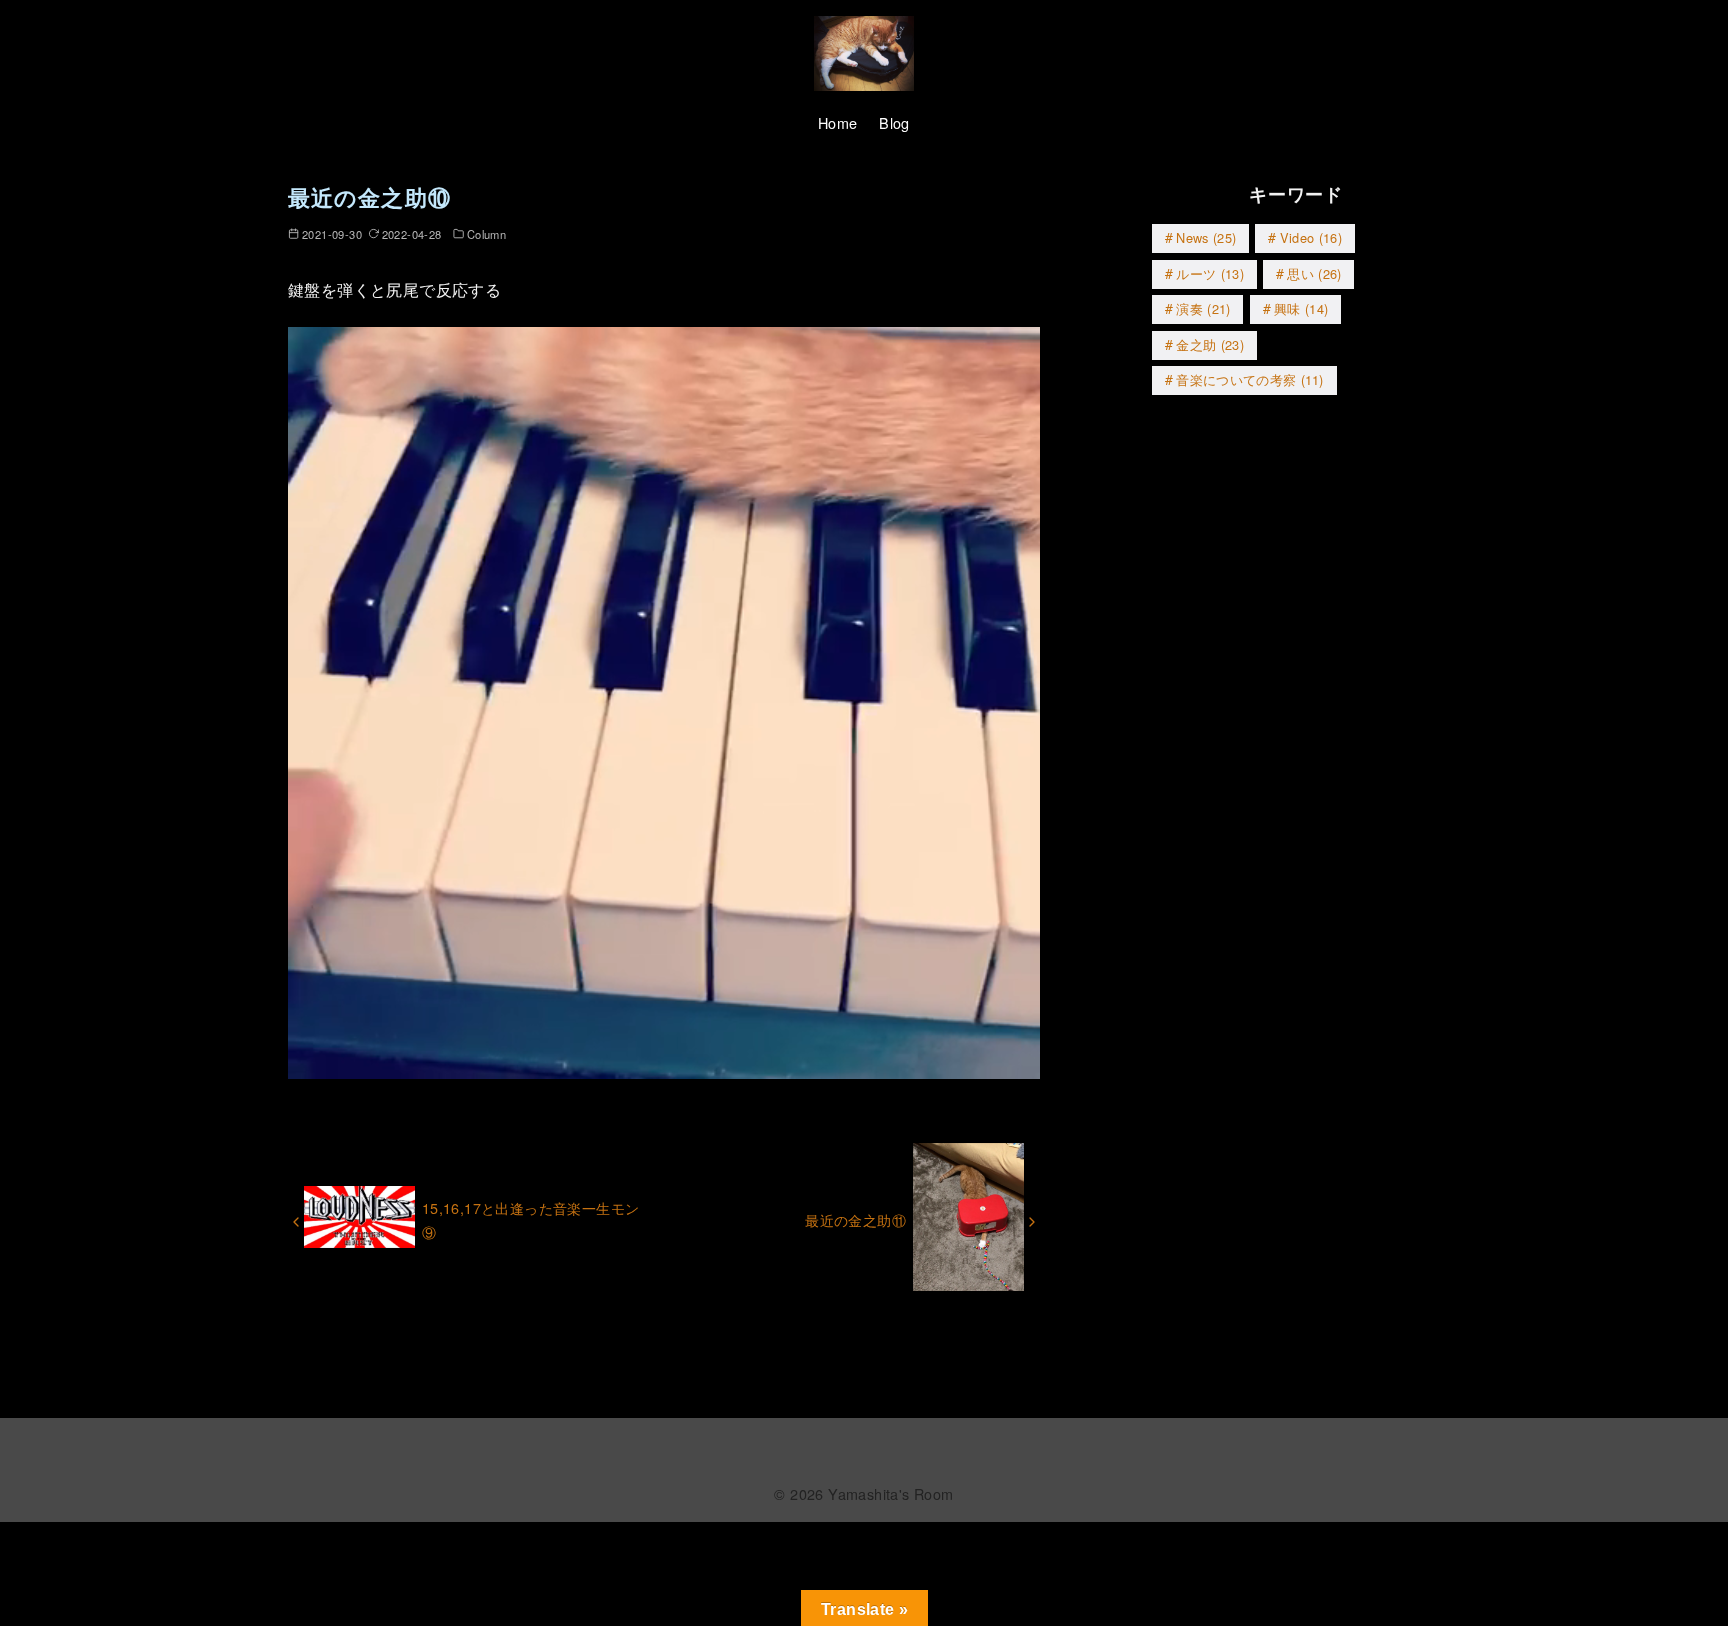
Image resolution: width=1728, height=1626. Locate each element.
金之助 (1210, 344)
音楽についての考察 (1250, 379)
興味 (1301, 308)
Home (838, 122)
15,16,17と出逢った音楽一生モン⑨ (531, 1219)
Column (486, 234)
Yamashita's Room (890, 1493)
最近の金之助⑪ (855, 1219)
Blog (894, 122)
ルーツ (1210, 273)
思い (1314, 273)
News (1206, 237)
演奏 (1203, 308)
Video (1311, 237)
